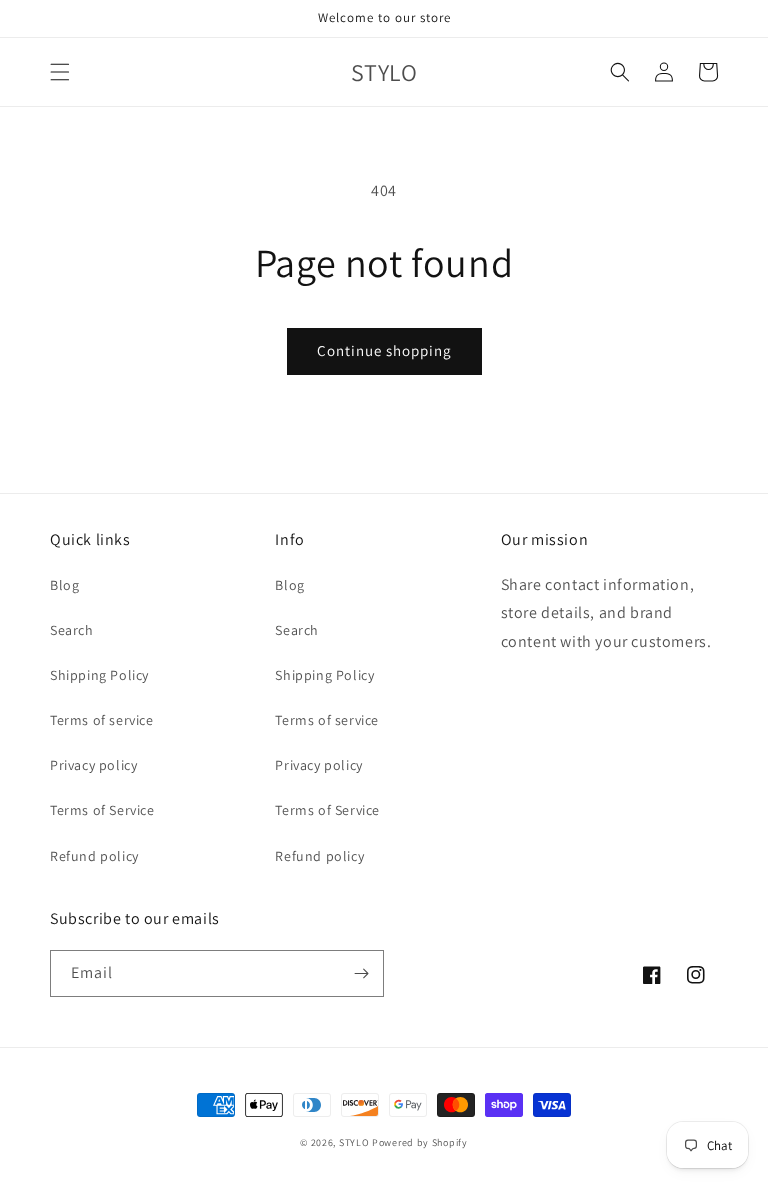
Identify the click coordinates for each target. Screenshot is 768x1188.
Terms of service (102, 720)
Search (72, 630)
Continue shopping (384, 350)
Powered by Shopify (420, 1142)
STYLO (354, 1142)
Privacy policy (93, 765)
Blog (64, 585)
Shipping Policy (99, 675)
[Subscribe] (361, 973)
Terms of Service (102, 810)
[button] (60, 72)
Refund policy (94, 856)
